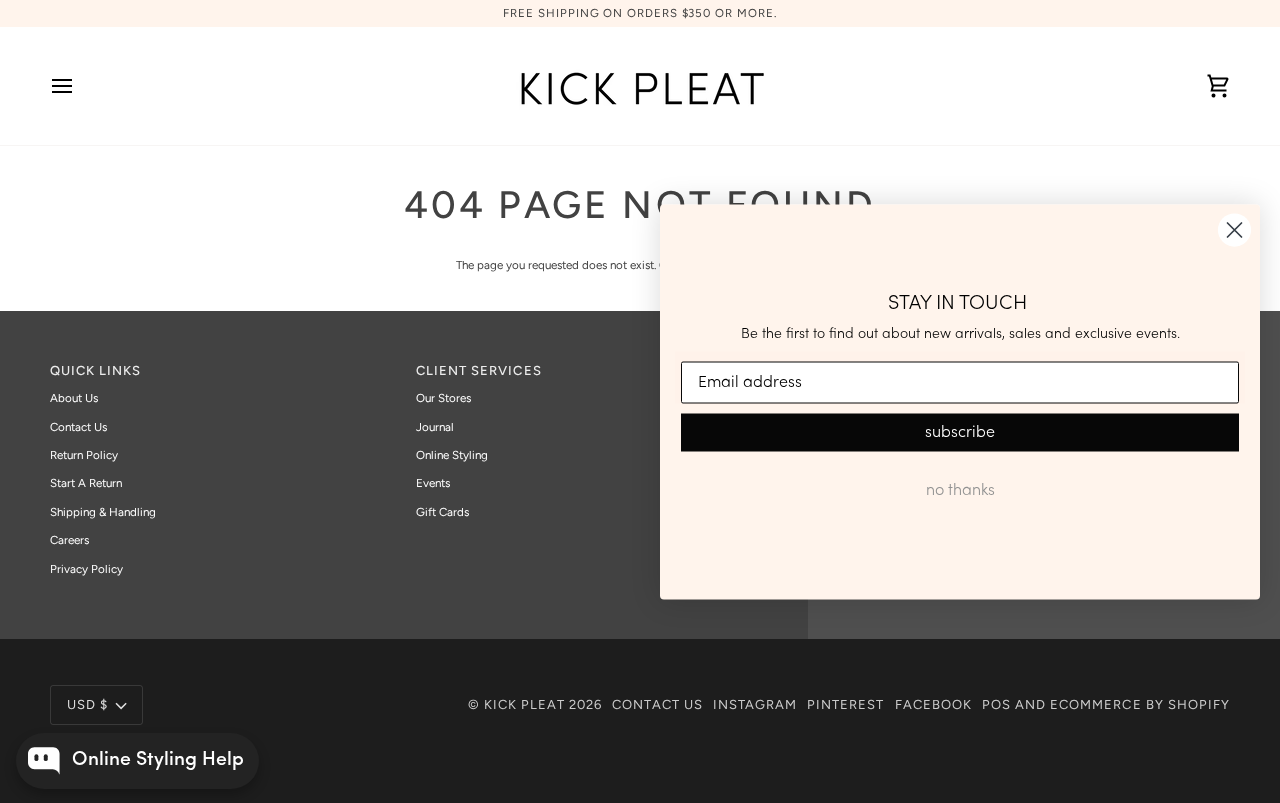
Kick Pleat (524, 704)
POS (996, 704)
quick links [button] (95, 370)
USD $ (87, 704)
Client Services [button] (479, 370)
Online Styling (452, 455)
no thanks (960, 491)
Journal (435, 427)
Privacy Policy (86, 569)
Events (433, 483)
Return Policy (84, 455)
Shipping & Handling (103, 512)
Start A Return (86, 483)
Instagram (755, 704)
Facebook (933, 704)
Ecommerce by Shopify (1140, 704)
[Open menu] (80, 86)
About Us (74, 398)
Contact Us (78, 427)
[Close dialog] (1234, 229)
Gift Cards (442, 512)
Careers (69, 540)
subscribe (960, 433)
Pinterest (845, 704)
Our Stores (443, 398)
